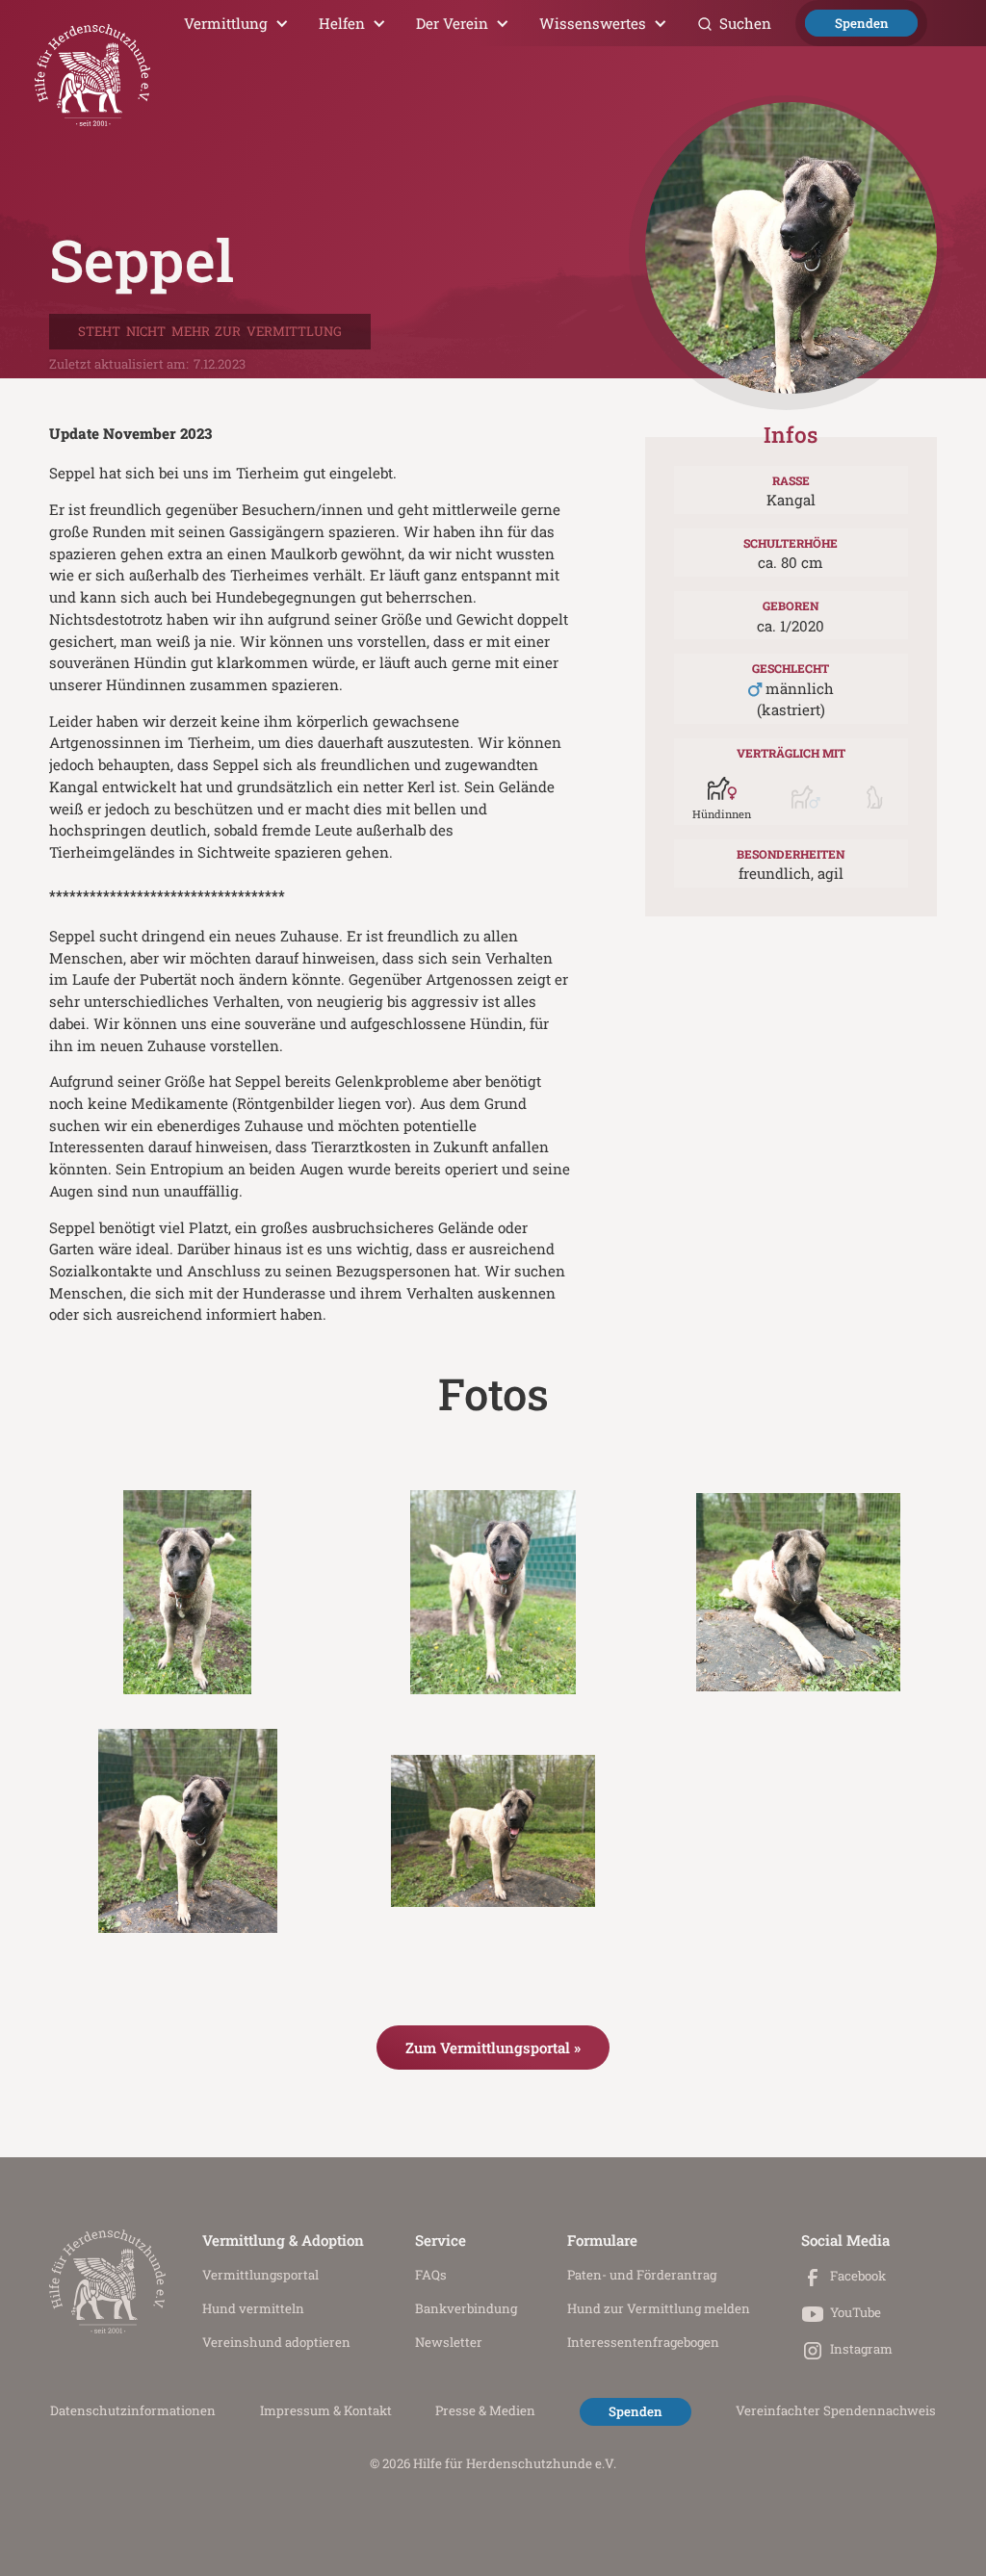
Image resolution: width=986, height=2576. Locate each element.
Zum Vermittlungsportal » (493, 2048)
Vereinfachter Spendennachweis (836, 2410)
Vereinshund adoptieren (276, 2342)
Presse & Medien (485, 2410)
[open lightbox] (188, 1592)
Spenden (862, 23)
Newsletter (449, 2342)
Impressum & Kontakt (326, 2410)
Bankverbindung (466, 2308)
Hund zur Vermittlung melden (659, 2308)
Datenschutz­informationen (133, 2410)
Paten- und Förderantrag (642, 2275)
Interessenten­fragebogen (643, 2342)
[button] (237, 23)
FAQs (431, 2275)
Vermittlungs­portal (260, 2275)
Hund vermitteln (253, 2308)
